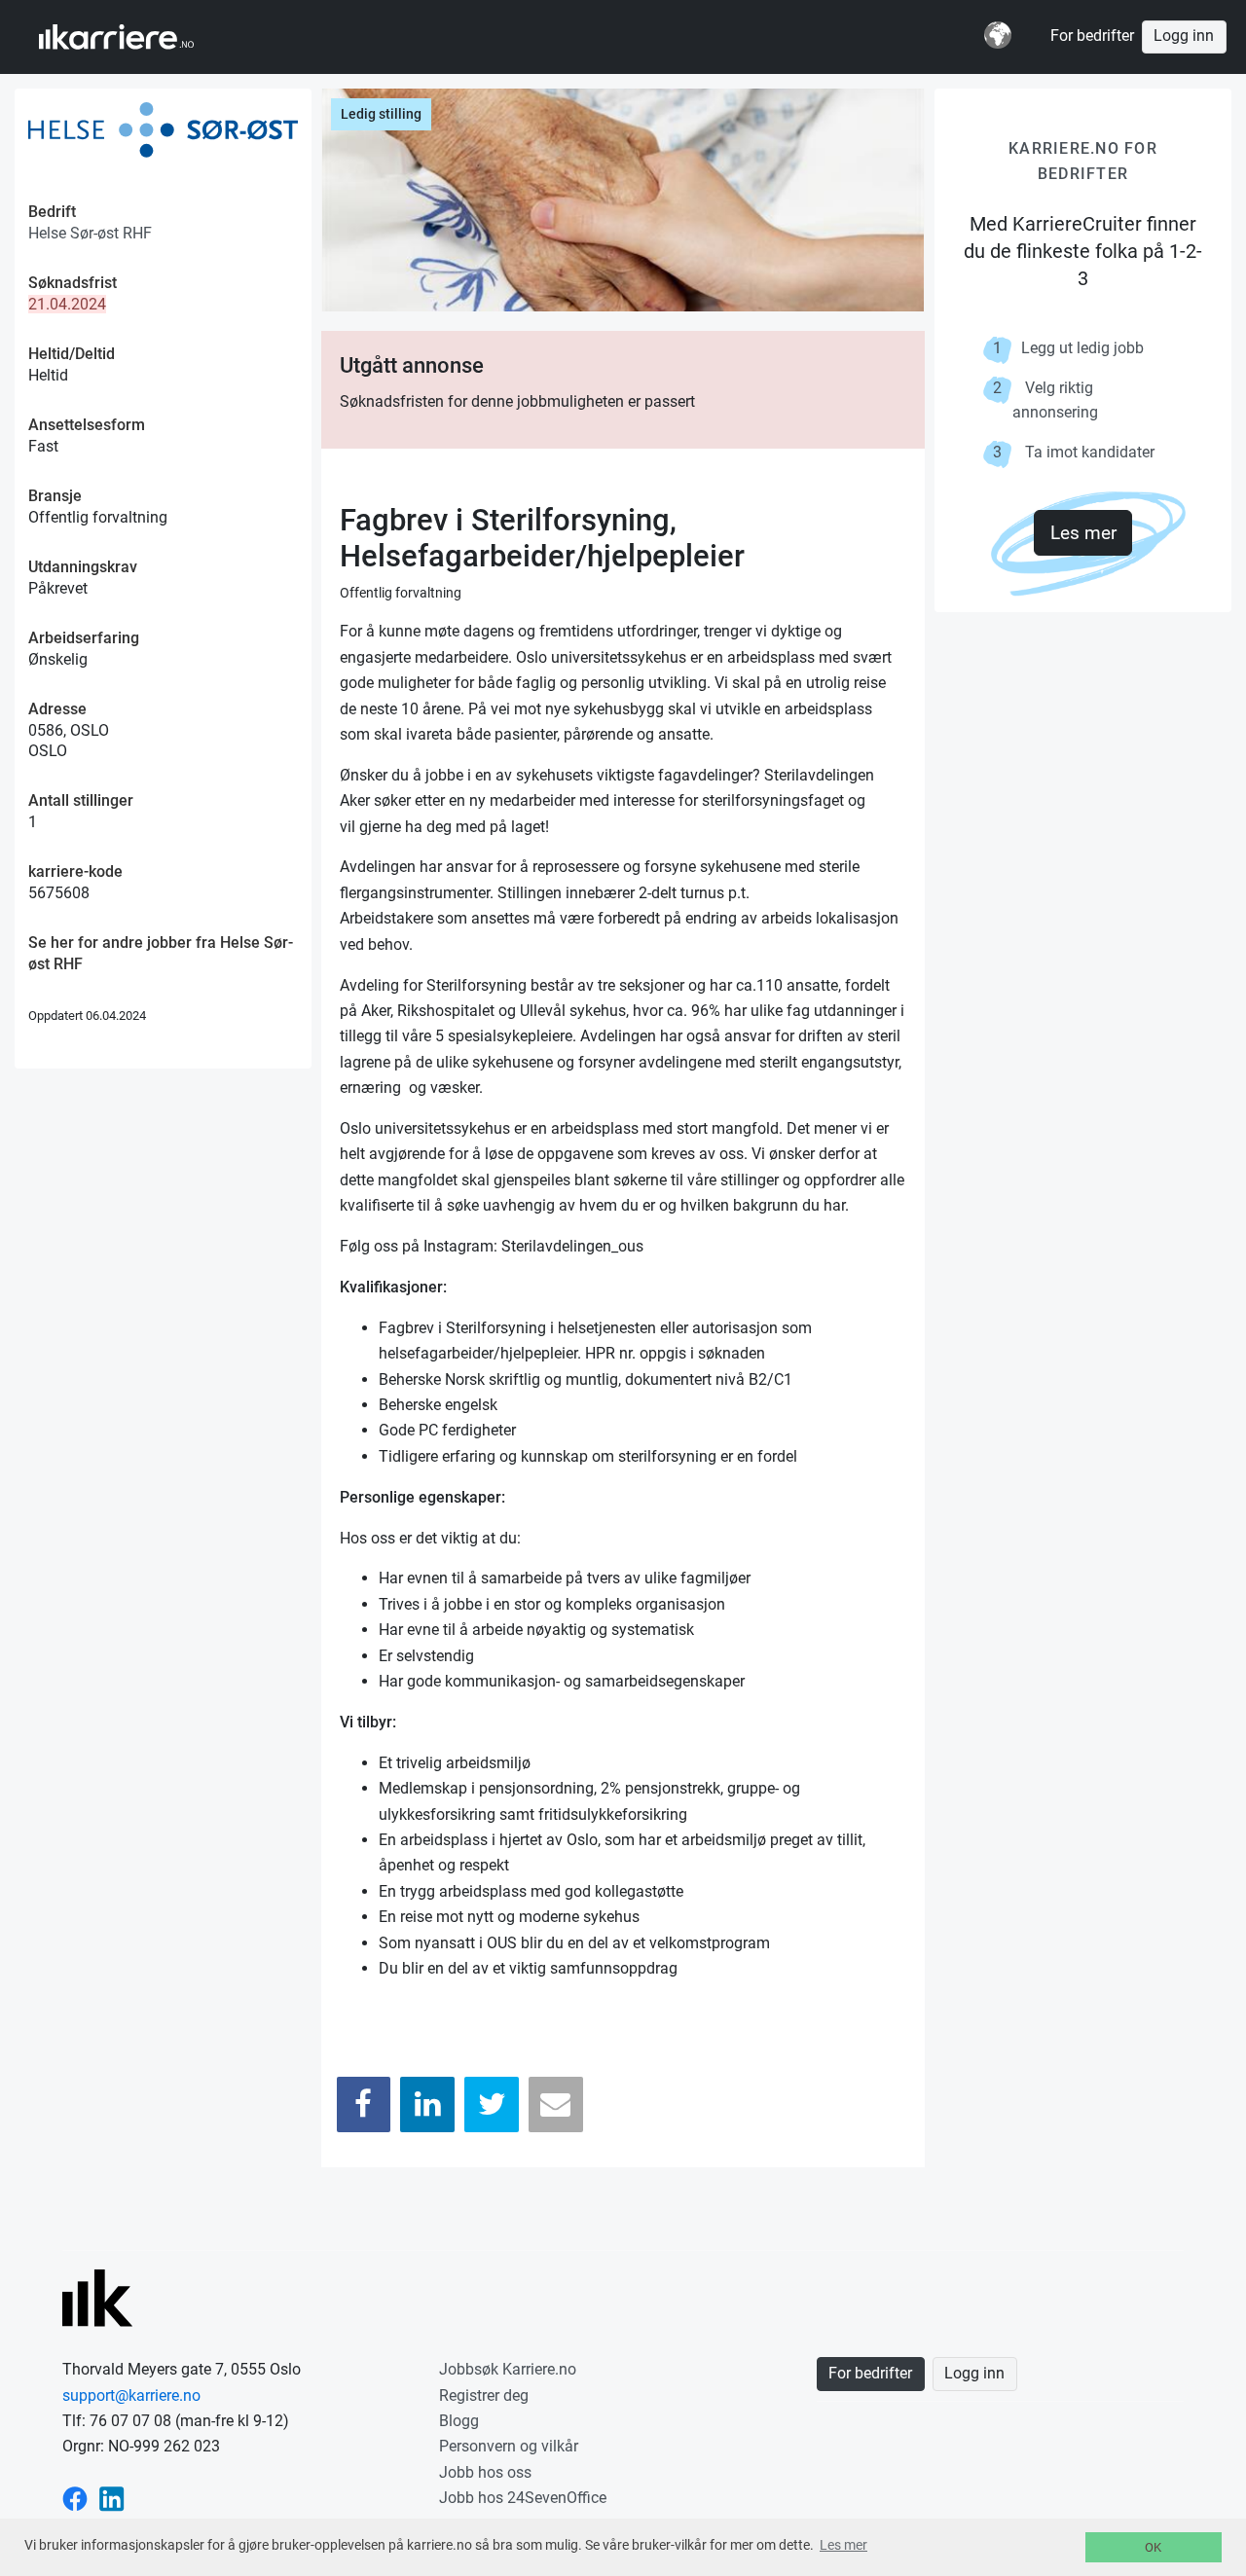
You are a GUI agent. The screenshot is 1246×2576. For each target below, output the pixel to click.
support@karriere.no (131, 2395)
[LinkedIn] (427, 2104)
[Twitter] (492, 2104)
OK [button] (1153, 2547)
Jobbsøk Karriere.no (508, 2369)
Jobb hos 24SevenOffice (523, 2498)
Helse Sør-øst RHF (90, 233)
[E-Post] (556, 2104)
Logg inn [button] (1184, 36)
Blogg (459, 2421)
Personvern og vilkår (509, 2446)
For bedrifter (1092, 36)
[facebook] (75, 2498)
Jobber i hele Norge (135, 37)
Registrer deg (484, 2395)
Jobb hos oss (485, 2472)
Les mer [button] (843, 2545)
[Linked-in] (112, 2498)
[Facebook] (364, 2104)
